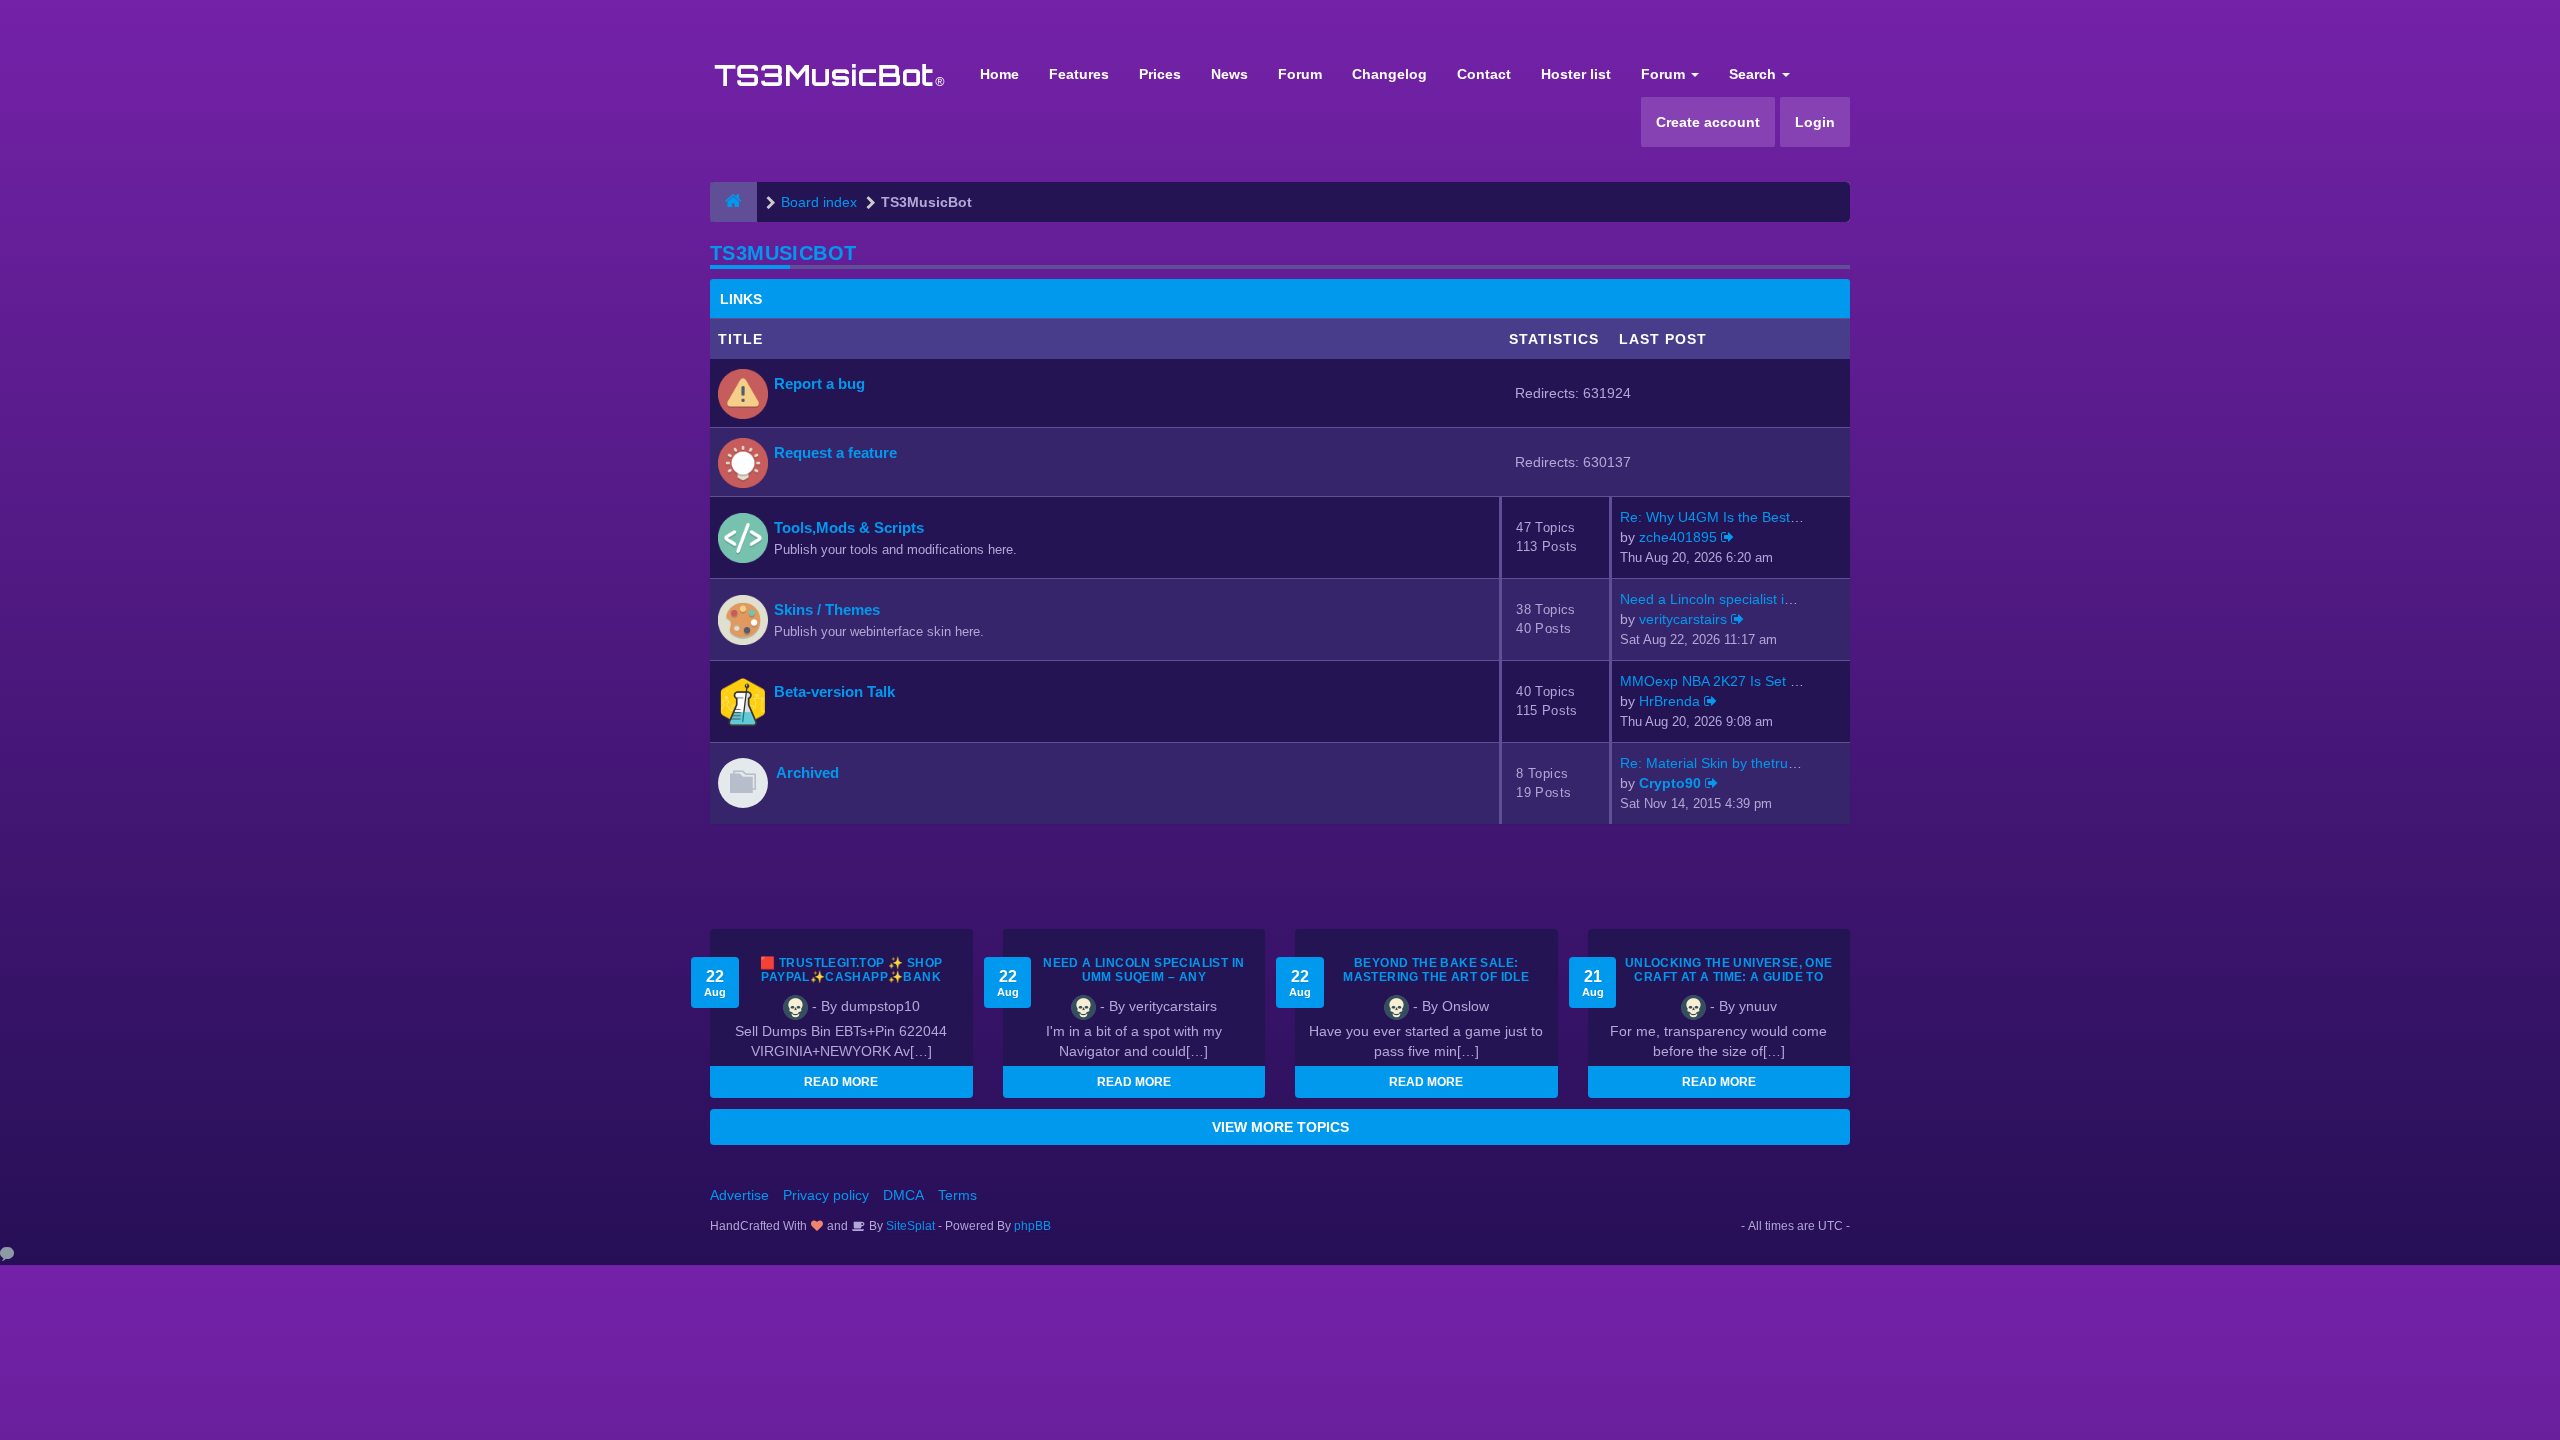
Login (1815, 122)
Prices (1160, 74)
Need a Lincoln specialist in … (1715, 599)
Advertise (739, 1195)
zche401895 (1678, 537)
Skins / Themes (827, 609)
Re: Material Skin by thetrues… (1718, 763)
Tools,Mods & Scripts (849, 527)
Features (1079, 74)
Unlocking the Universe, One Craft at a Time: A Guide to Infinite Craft (1729, 977)
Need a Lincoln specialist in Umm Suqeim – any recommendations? (1143, 977)
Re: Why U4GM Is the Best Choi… (1728, 517)
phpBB (1032, 1226)
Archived (807, 772)
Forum (1300, 74)
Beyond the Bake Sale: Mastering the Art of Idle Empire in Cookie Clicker (1436, 977)
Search (1754, 74)
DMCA (903, 1195)
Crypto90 (1670, 783)
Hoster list (1576, 74)
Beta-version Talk (834, 691)
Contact (1484, 74)
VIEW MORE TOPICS (1280, 1127)
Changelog (1389, 74)
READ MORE (841, 1082)
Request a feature (835, 452)
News (1229, 74)
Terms (957, 1195)
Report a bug (819, 383)
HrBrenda (1669, 701)
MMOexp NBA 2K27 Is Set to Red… (1733, 681)
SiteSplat (909, 1226)
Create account (1708, 122)
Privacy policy (826, 1195)
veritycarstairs (1683, 619)
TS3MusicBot (783, 253)
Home (999, 74)
